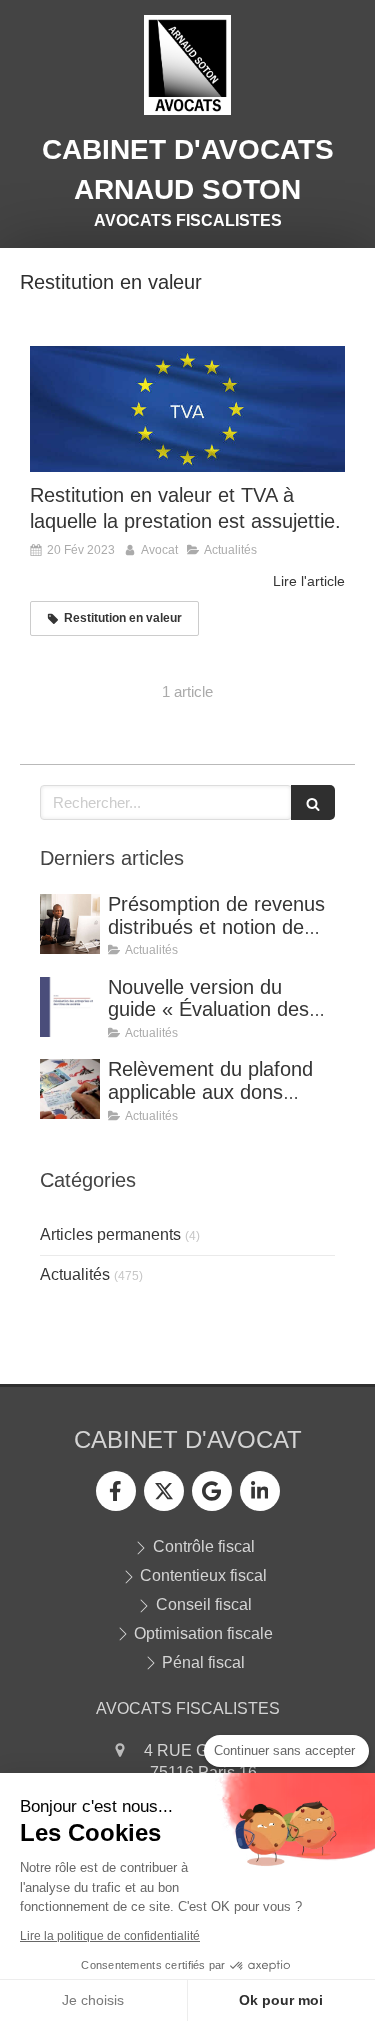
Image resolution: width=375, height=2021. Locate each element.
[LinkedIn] (260, 1491)
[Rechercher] (313, 802)
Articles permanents (110, 1234)
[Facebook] (116, 1491)
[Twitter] (164, 1491)
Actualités (75, 1274)
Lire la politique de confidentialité (110, 1936)
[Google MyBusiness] (212, 1491)
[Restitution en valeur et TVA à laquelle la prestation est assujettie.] (187, 409)
